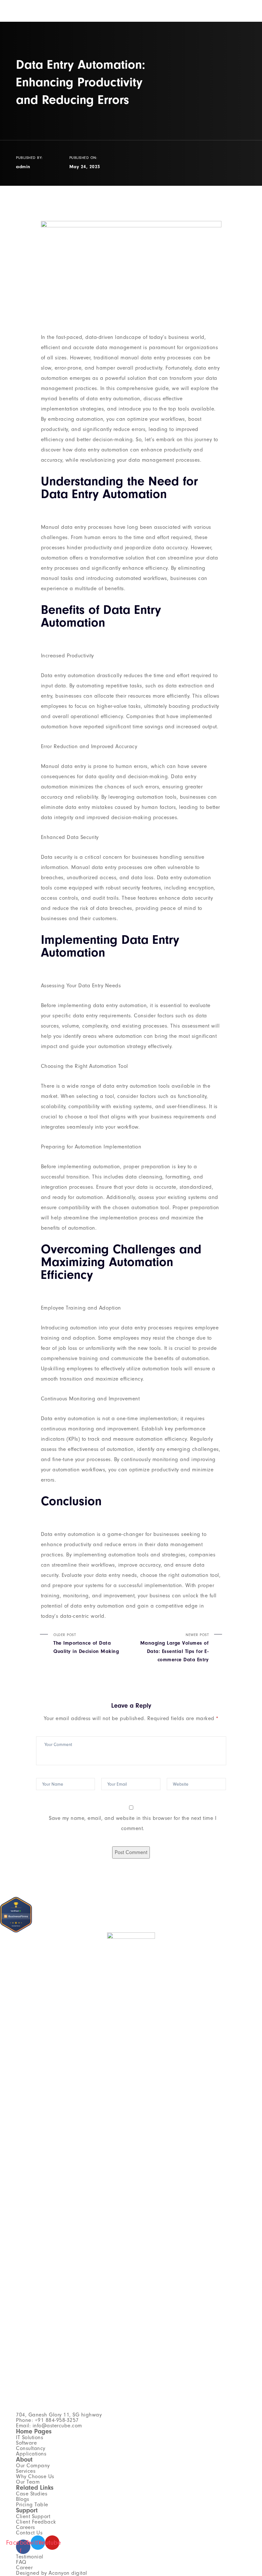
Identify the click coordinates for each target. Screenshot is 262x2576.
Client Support (33, 2516)
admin (23, 167)
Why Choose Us (35, 2476)
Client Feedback (36, 2522)
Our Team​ (28, 2482)
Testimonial (30, 2557)
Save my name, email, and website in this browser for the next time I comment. (133, 1823)
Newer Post (174, 1648)
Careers (26, 2527)
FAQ (21, 2562)
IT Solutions (30, 2437)
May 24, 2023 (85, 167)
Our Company (33, 2466)
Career (24, 2568)
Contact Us (29, 2533)
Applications (31, 2454)
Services (26, 2471)
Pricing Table (32, 2505)
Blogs (23, 2499)
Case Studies (32, 2494)
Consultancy (31, 2448)
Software (26, 2443)
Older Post (86, 1643)
